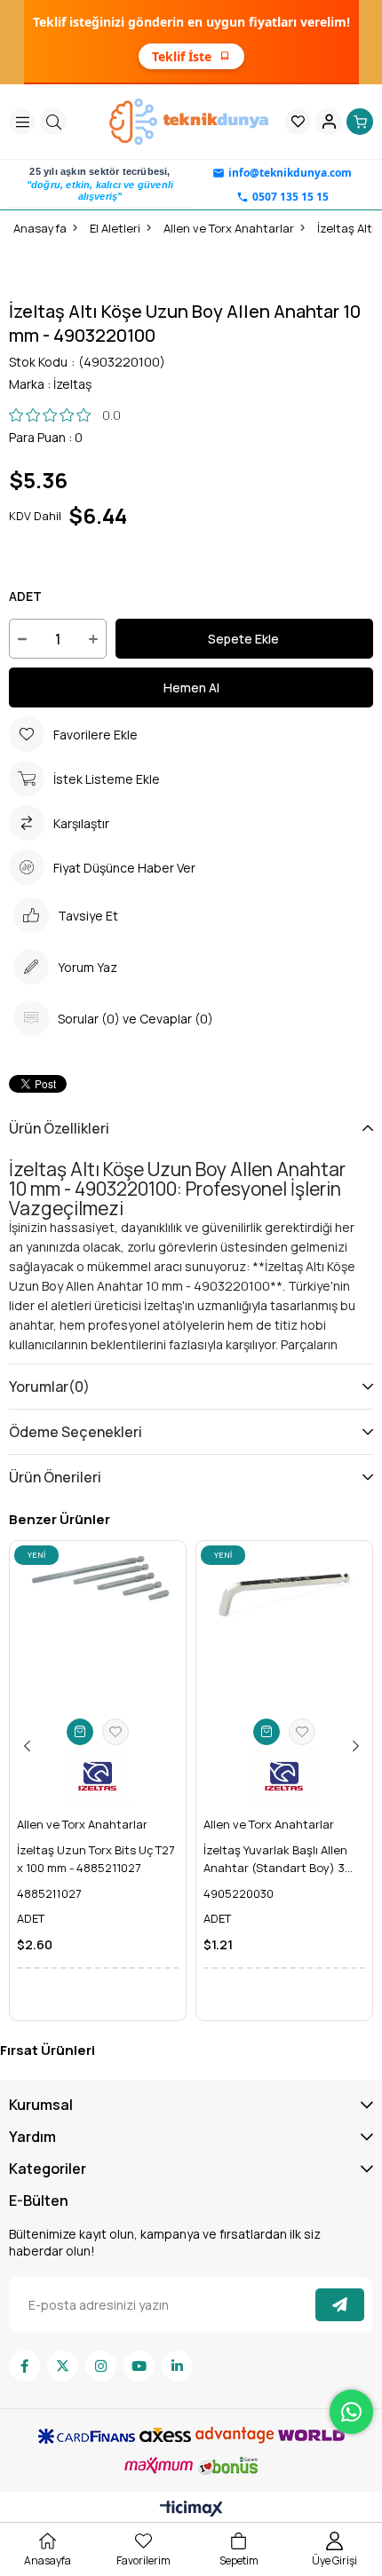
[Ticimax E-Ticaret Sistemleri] (191, 2509)
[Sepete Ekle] (80, 1732)
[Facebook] (24, 2366)
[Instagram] (101, 2366)
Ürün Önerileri (55, 1477)
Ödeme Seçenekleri (76, 1432)
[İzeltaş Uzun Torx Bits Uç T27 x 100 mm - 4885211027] (98, 1629)
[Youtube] (139, 2366)
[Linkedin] (177, 2366)
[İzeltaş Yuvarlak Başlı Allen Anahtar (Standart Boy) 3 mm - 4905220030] (284, 1629)
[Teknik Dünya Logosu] (191, 122)
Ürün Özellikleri (59, 1128)
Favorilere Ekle (115, 1732)
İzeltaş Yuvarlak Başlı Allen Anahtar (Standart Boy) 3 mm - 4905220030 (275, 1859)
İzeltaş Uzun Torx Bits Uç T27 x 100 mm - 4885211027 (96, 1859)
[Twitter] (63, 2366)
